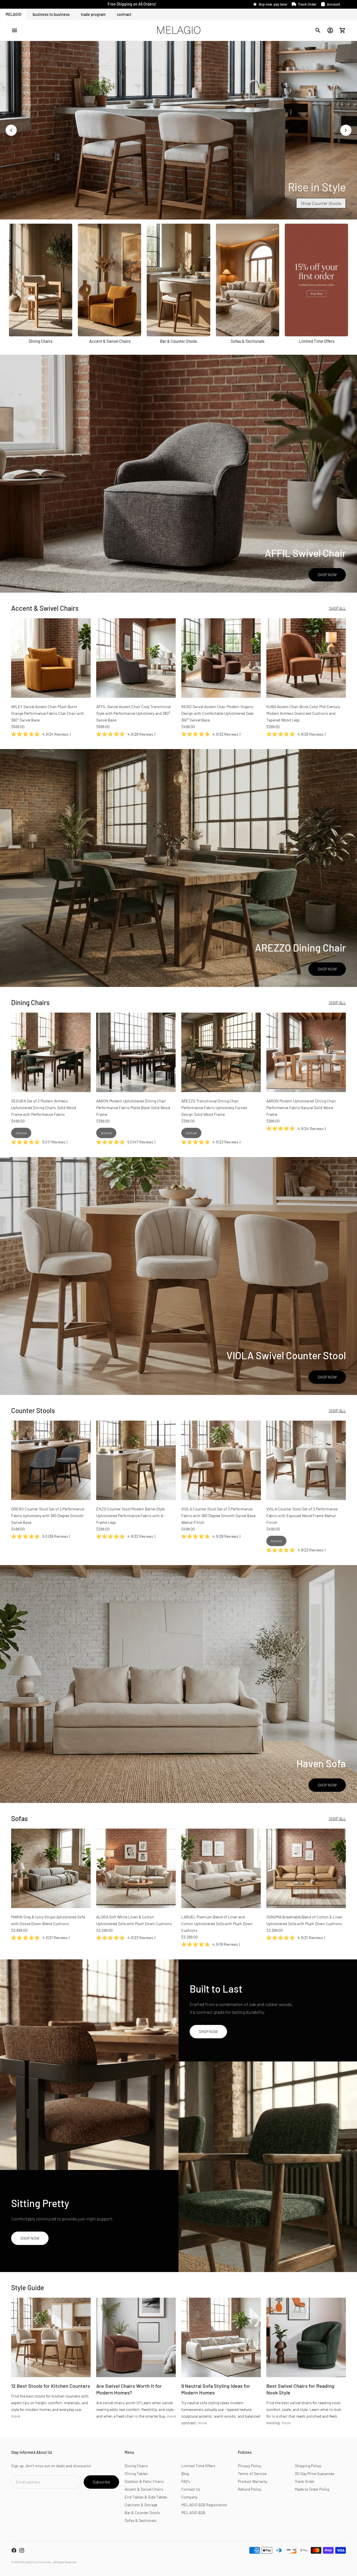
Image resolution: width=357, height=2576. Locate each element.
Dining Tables (136, 2474)
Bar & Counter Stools (142, 2513)
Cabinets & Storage (141, 2505)
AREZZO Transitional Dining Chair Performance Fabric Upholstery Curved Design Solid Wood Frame (214, 1108)
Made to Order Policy (312, 2489)
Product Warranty (253, 2481)
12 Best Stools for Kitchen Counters (51, 2386)
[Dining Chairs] (41, 280)
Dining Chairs (136, 2466)
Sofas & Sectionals (141, 2520)
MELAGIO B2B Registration (204, 2505)
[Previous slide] (11, 130)
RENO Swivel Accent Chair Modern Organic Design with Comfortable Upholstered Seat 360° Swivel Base (217, 713)
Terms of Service (252, 2474)
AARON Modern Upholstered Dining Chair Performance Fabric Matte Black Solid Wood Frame (133, 1108)
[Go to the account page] (330, 30)
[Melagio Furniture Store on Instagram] (22, 2550)
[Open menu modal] (15, 30)
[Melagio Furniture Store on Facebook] (14, 2550)
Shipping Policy (308, 2466)
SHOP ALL (337, 608)
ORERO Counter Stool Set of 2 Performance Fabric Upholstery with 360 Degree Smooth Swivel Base (48, 1516)
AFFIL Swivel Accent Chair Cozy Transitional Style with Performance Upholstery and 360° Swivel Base (133, 713)
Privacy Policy (249, 2466)
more (16, 2416)
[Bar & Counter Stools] (178, 280)
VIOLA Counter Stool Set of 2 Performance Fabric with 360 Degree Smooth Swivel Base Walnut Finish (218, 1516)
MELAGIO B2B (193, 2513)
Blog (185, 2474)
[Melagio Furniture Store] (178, 30)
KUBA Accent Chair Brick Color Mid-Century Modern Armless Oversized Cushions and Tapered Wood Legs (303, 713)
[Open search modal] (318, 30)
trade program (93, 14)
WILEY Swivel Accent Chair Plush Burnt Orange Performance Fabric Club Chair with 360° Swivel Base (48, 713)
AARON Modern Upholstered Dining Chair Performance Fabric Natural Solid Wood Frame (301, 1108)
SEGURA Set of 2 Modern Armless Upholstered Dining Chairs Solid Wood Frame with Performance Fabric (44, 1108)
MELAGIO (14, 14)
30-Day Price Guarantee (314, 2474)
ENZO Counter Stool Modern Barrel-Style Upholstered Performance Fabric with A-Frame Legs (130, 1516)
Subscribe (101, 2482)
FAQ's (186, 2481)
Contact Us (191, 2489)
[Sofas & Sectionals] (248, 280)
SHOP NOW (327, 575)
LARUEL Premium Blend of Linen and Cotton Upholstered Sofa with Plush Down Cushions (217, 1924)
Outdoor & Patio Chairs (144, 2481)
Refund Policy (249, 2489)
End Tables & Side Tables (146, 2497)
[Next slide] (346, 130)
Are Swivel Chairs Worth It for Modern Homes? (129, 2389)
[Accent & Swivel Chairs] (109, 280)
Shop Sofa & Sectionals (319, 203)
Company (189, 2497)
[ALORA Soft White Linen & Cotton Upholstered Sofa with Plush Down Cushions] (136, 1868)
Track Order (305, 2481)
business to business (51, 14)
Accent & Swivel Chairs (144, 2489)
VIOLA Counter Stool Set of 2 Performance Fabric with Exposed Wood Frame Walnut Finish (302, 1516)
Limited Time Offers (198, 2466)
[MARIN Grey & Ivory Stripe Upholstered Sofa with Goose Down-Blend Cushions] (51, 1868)
